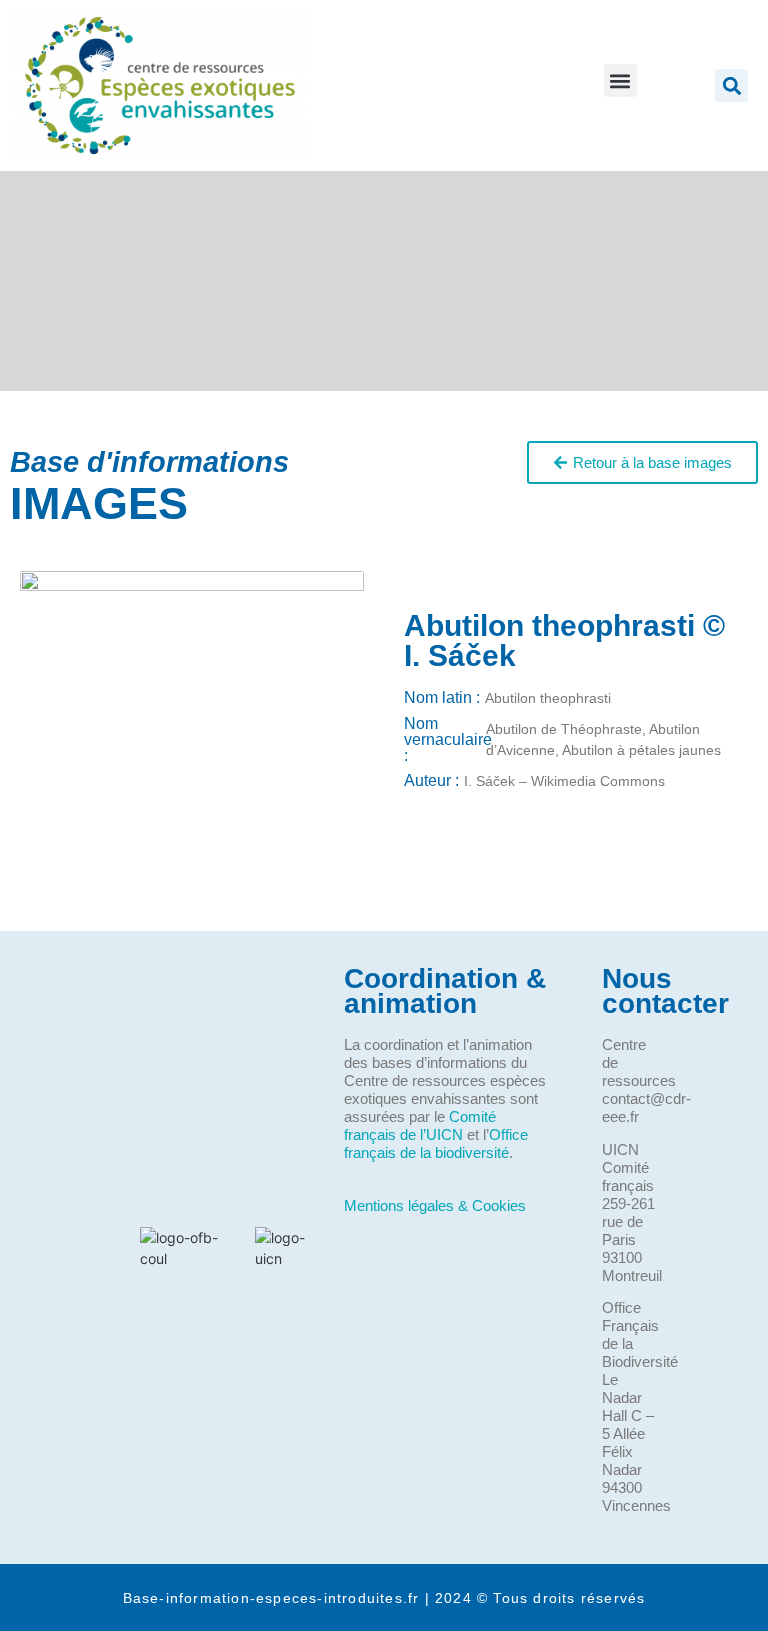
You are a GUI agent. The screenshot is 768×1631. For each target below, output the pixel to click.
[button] (620, 80)
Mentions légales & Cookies (435, 1205)
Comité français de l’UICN (420, 1125)
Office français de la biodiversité (436, 1143)
